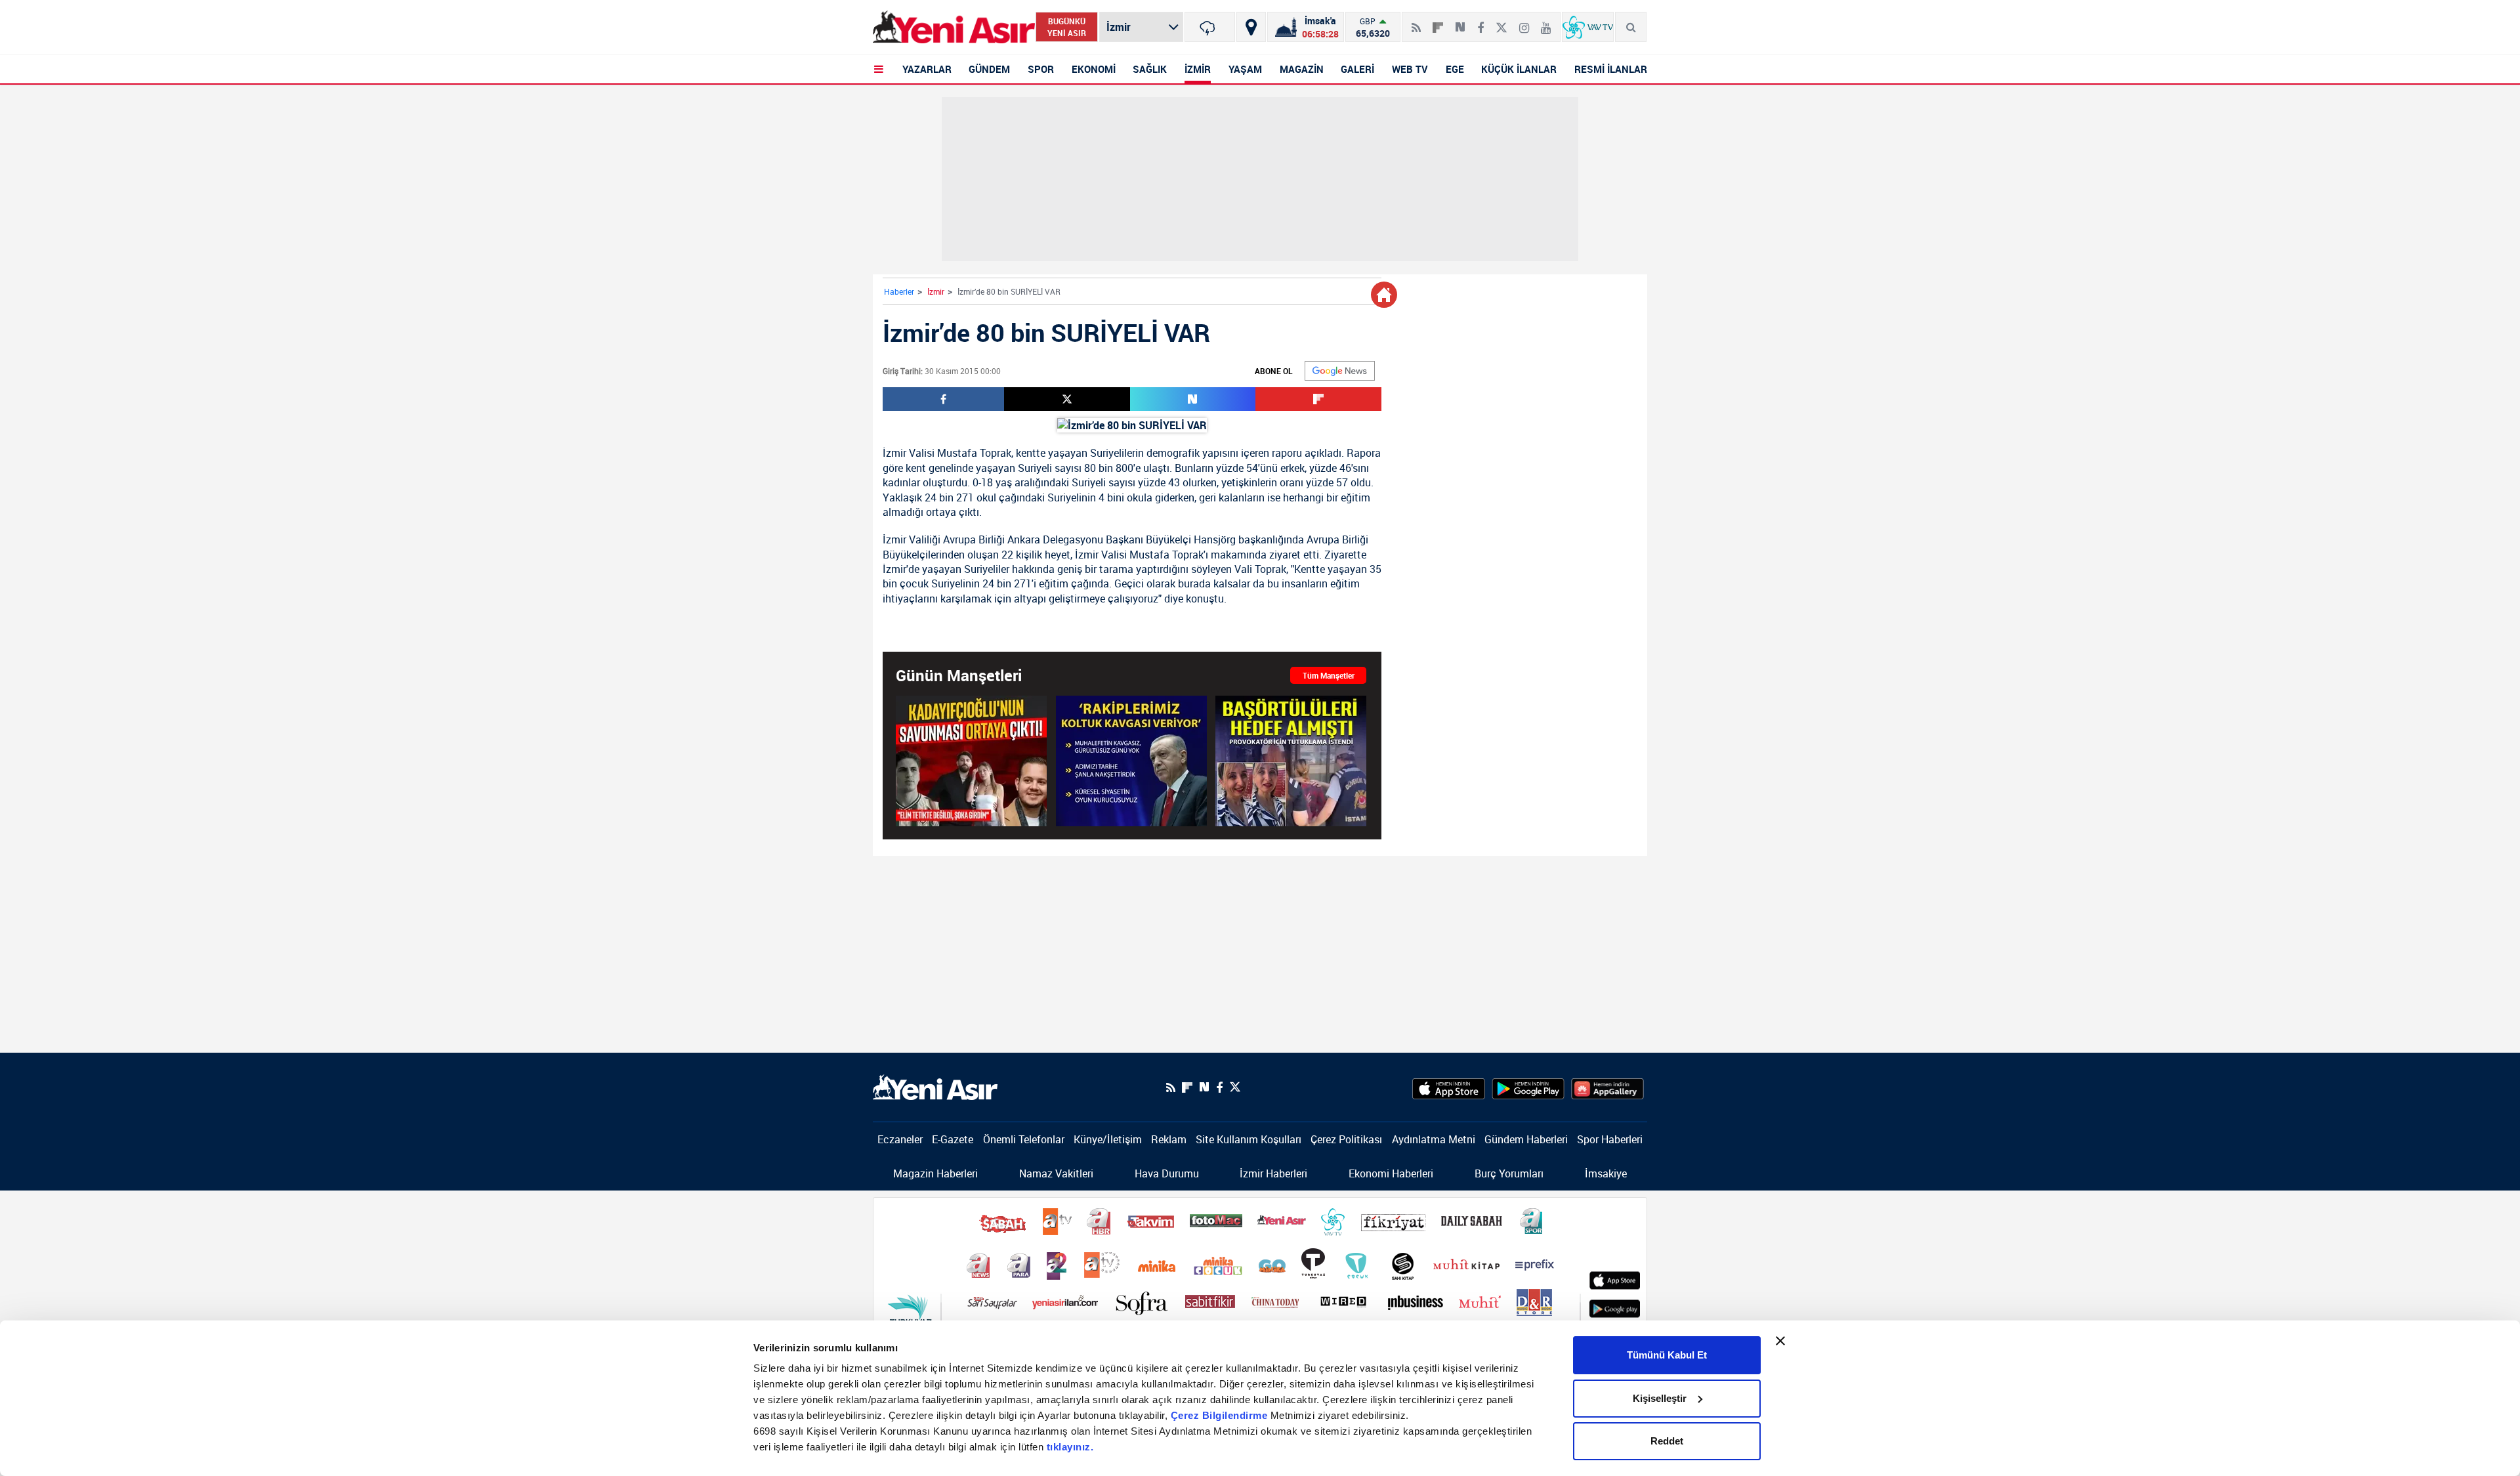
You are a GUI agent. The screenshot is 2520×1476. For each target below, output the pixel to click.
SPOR (1041, 69)
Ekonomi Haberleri (1391, 1173)
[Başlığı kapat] (1780, 1341)
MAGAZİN (1302, 69)
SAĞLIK (1150, 69)
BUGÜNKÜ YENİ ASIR (1067, 27)
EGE (1455, 69)
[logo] (935, 1086)
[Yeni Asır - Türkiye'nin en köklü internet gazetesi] (954, 27)
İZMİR (1198, 69)
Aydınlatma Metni (1434, 1139)
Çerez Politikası (1346, 1139)
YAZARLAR (927, 69)
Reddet (1667, 1441)
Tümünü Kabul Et (1667, 1355)
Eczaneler (900, 1139)
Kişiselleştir (1660, 1398)
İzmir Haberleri (1273, 1173)
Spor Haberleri (1610, 1139)
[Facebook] (1480, 22)
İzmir (936, 291)
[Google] (1340, 371)
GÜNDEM (989, 69)
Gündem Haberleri (1526, 1139)
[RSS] (1416, 22)
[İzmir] (1210, 27)
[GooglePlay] (1528, 1087)
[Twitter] (1501, 22)
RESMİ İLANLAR (1611, 69)
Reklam (1169, 1139)
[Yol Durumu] (1251, 27)
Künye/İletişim (1108, 1139)
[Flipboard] (1438, 23)
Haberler (899, 291)
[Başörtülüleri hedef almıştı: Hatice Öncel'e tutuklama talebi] (1291, 761)
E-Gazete (953, 1139)
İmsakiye (1606, 1173)
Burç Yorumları (1509, 1173)
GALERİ (1357, 69)
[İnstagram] (1524, 22)
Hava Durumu (1167, 1173)
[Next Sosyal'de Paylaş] (1460, 22)
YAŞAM (1245, 69)
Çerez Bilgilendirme (1221, 1415)
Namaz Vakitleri (1056, 1173)
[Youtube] (1546, 22)
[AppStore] (1449, 1087)
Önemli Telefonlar (1024, 1139)
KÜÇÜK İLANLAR (1519, 69)
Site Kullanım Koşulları (1249, 1139)
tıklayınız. (1070, 1447)
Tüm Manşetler (1329, 675)
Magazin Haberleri (935, 1173)
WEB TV (1410, 69)
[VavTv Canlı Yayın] (1588, 27)
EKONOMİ (1094, 69)
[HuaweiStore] (1607, 1087)
